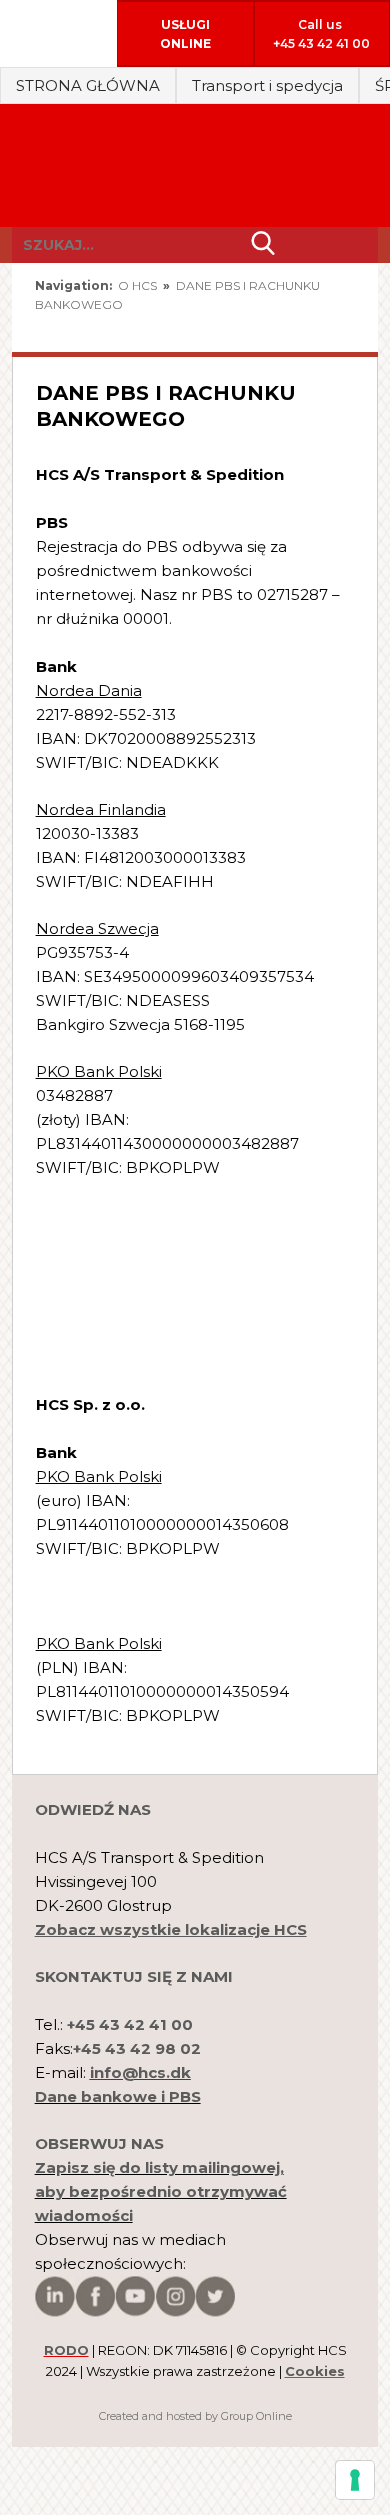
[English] (274, 327)
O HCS (139, 285)
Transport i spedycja (267, 85)
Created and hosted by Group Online (195, 2416)
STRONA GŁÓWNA (88, 85)
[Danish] (336, 327)
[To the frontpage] (195, 166)
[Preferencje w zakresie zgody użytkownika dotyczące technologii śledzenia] (355, 2480)
